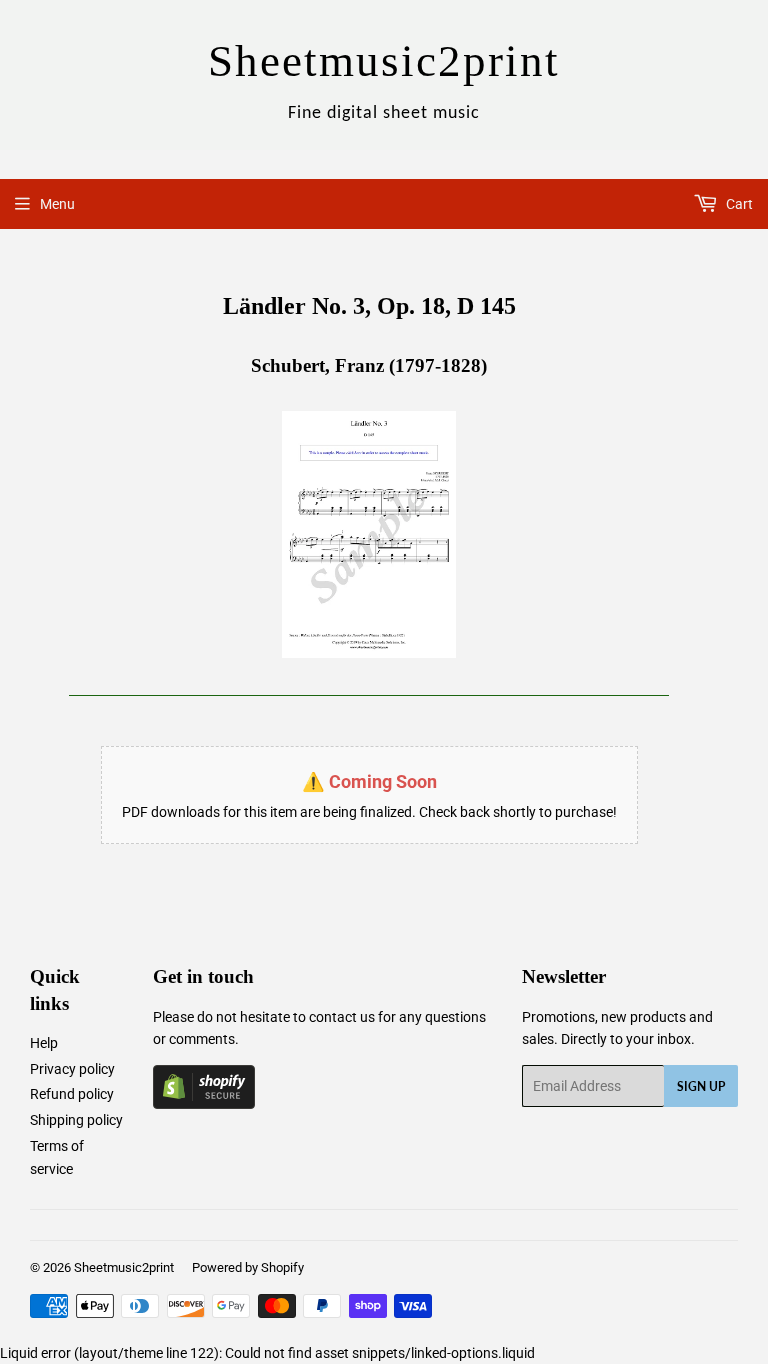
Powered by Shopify (248, 1267)
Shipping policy (76, 1120)
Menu (57, 204)
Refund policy (72, 1094)
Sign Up (701, 1086)
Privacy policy (72, 1069)
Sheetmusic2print (124, 1267)
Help (44, 1043)
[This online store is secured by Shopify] (204, 1104)
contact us (342, 1017)
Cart (738, 204)
